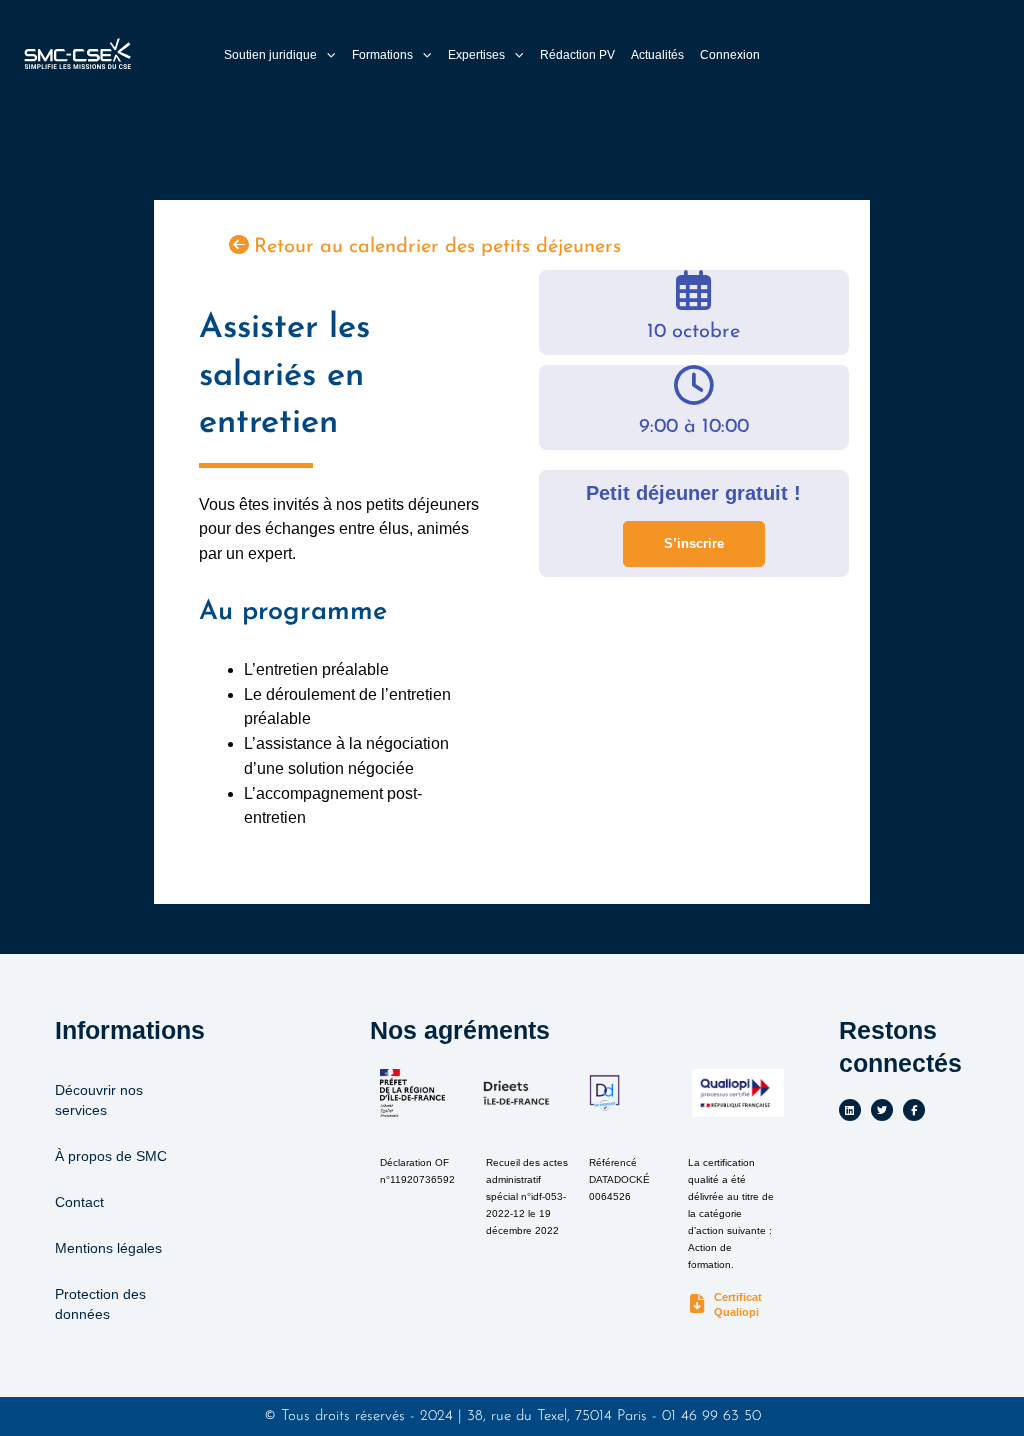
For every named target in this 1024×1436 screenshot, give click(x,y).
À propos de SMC (111, 1156)
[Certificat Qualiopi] (697, 1304)
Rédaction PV (577, 55)
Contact (79, 1202)
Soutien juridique (270, 55)
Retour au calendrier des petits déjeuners (437, 247)
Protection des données (100, 1304)
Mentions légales (108, 1248)
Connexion (730, 55)
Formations (382, 55)
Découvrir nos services (99, 1100)
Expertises (476, 55)
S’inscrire (694, 543)
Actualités (657, 55)
